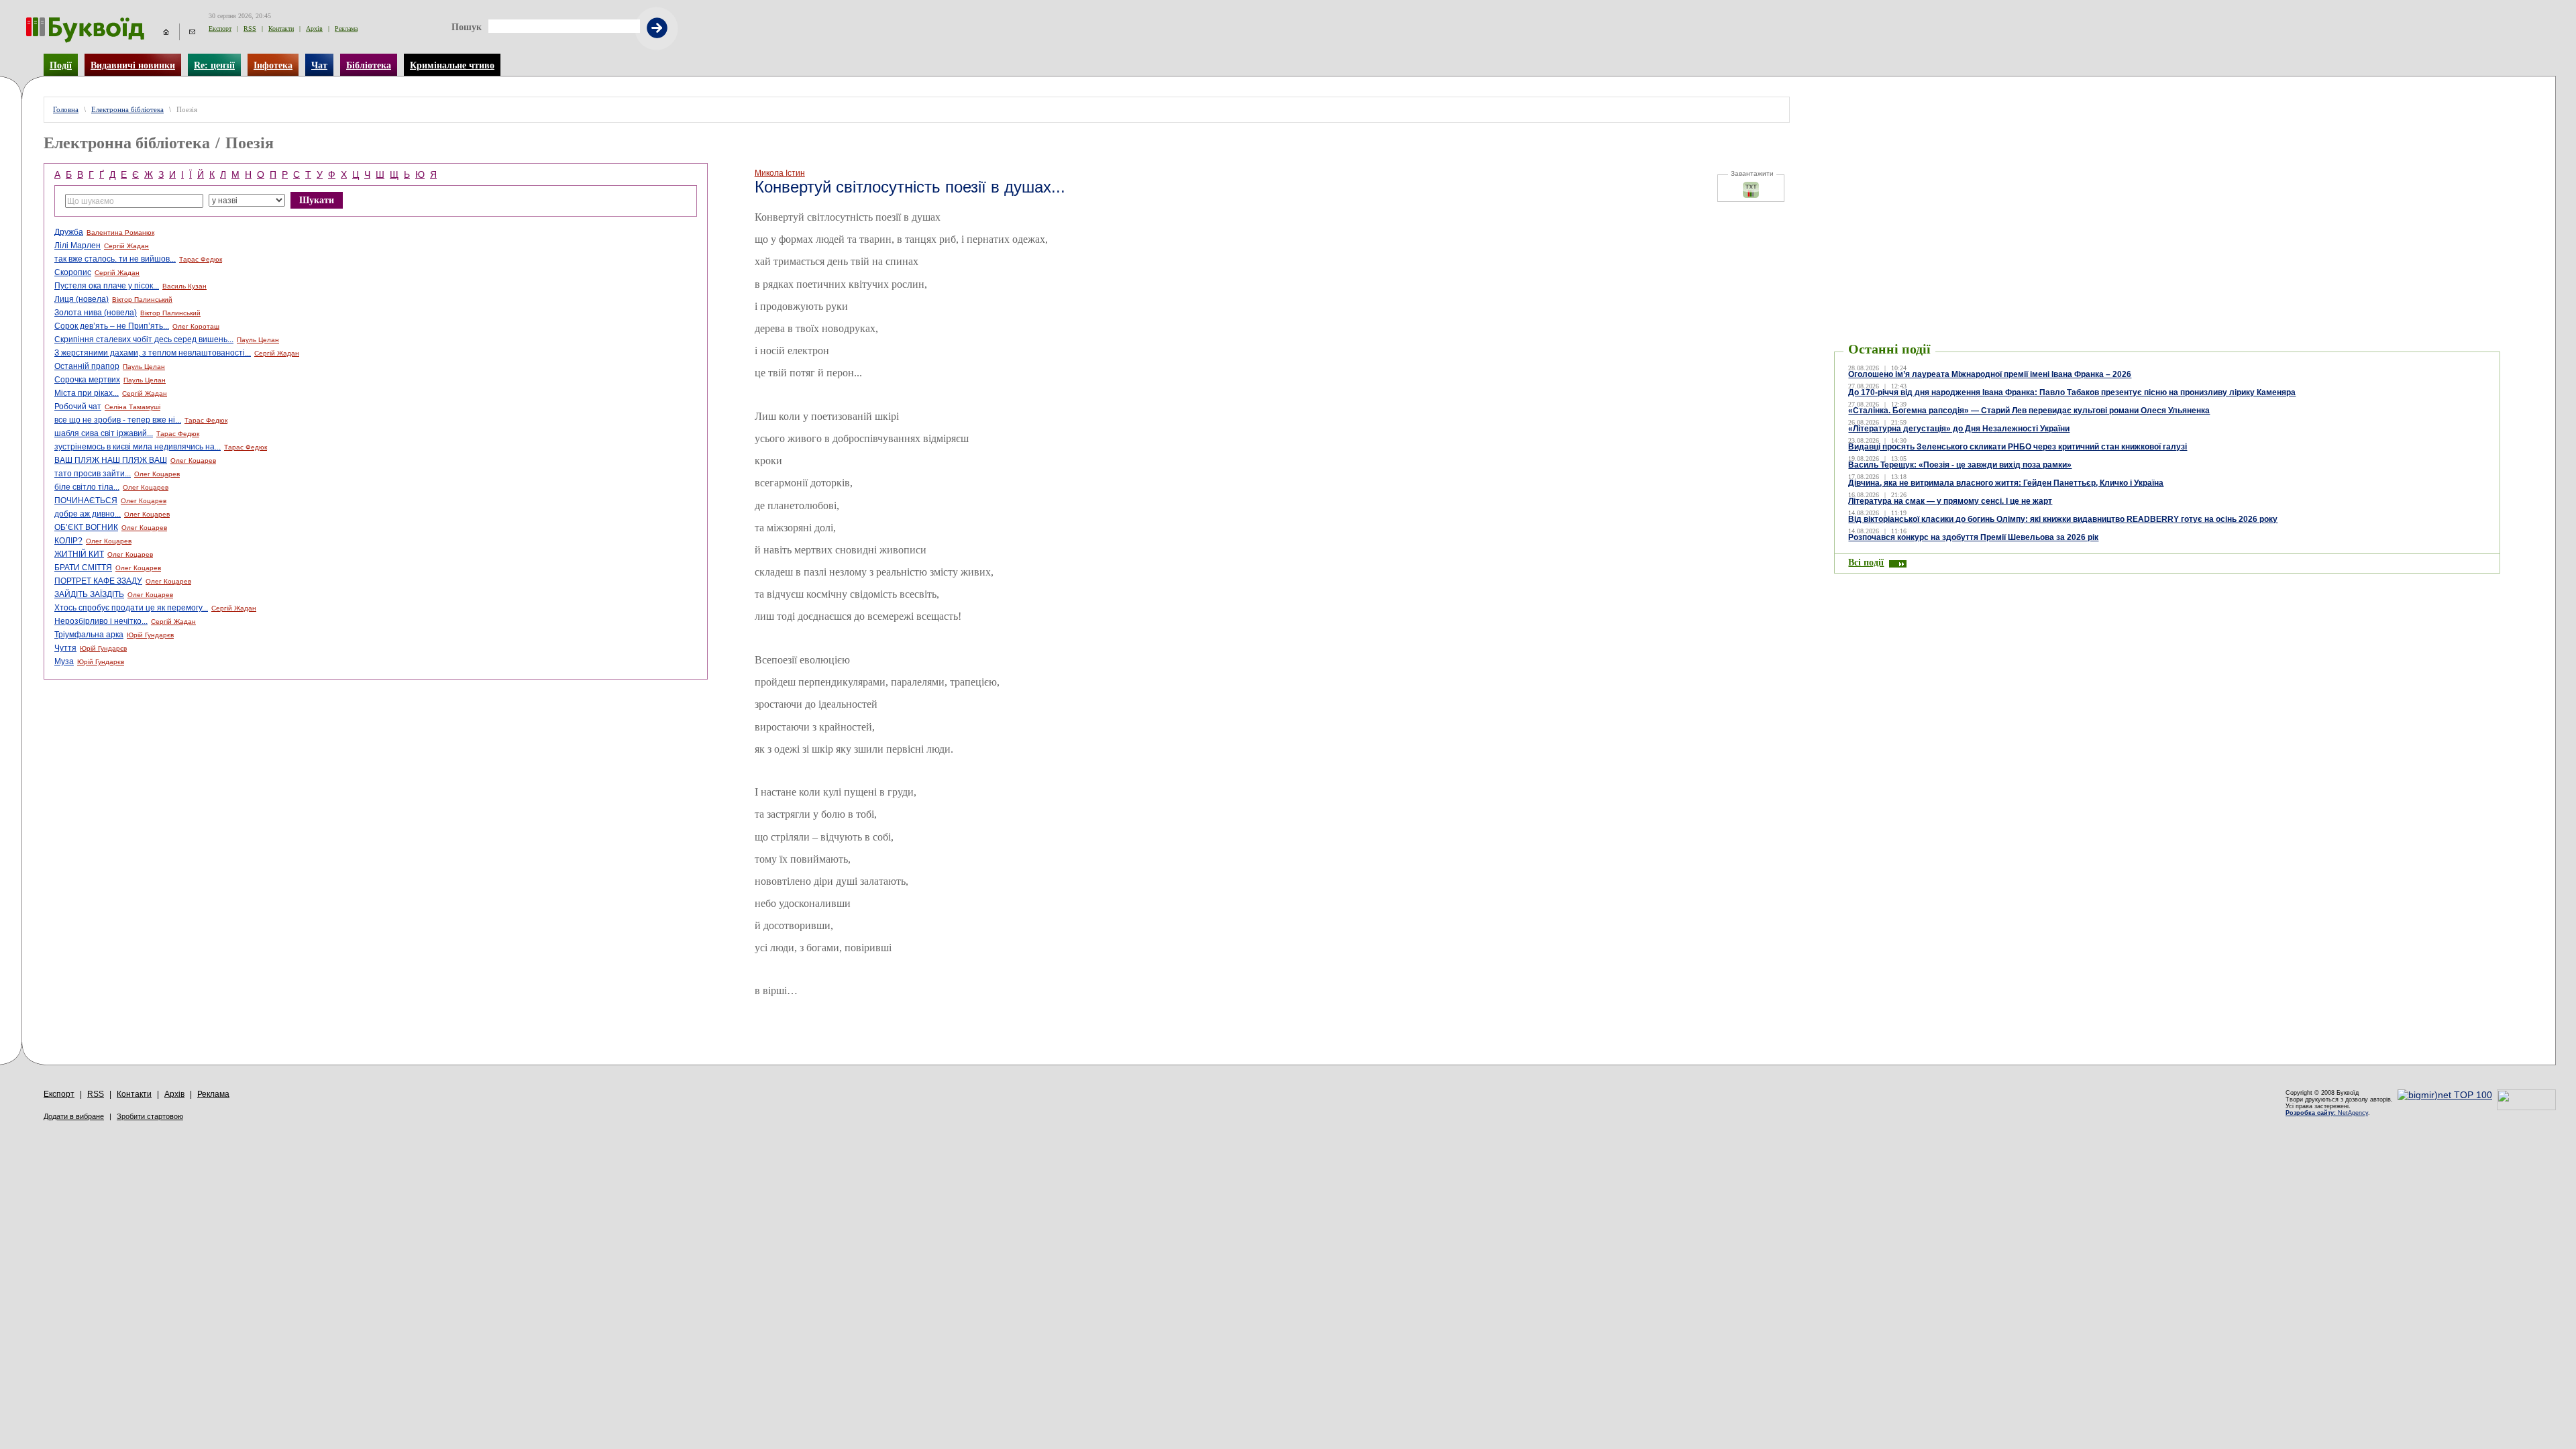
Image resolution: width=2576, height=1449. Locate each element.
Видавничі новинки (133, 65)
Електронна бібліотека (127, 110)
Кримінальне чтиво (452, 65)
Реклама (346, 29)
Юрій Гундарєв (150, 635)
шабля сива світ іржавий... (104, 433)
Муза (64, 661)
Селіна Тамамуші (132, 407)
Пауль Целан (258, 340)
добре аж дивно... (88, 514)
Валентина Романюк (120, 232)
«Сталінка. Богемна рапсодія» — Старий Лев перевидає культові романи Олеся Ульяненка (2029, 411)
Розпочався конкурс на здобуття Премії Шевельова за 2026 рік (1973, 537)
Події (61, 65)
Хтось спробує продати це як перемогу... (131, 608)
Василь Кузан (184, 286)
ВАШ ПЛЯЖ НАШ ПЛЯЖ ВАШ (111, 460)
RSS (250, 29)
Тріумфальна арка (89, 635)
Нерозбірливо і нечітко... (101, 621)
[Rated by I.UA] (2526, 1107)
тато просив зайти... (93, 474)
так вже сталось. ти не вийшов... (115, 259)
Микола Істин (780, 173)
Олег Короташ (196, 326)
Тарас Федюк (201, 259)
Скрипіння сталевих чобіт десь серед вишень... (144, 339)
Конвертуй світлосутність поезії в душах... (910, 187)
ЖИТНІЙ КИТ (79, 554)
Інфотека (273, 65)
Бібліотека (369, 65)
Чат (319, 65)
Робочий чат (78, 407)
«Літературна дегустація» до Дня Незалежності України (1959, 429)
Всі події (1866, 562)
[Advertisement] (2167, 117)
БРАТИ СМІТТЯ (83, 568)
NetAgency (2327, 1113)
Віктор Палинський (142, 300)
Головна (66, 110)
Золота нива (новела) (96, 313)
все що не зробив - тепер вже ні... (118, 420)
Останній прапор (87, 366)
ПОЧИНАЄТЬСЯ (86, 500)
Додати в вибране (74, 1116)
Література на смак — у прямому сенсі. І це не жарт (1950, 501)
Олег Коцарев (193, 461)
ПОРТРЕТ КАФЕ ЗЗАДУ (98, 581)
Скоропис (73, 272)
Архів (314, 29)
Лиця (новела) (82, 299)
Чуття (65, 648)
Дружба (69, 232)
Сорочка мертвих (87, 380)
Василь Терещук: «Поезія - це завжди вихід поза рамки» (1960, 465)
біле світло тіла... (87, 487)
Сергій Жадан (126, 246)
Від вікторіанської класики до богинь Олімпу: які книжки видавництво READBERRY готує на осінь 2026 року (2063, 519)
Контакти (281, 29)
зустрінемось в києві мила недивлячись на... (138, 447)
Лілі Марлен (77, 246)
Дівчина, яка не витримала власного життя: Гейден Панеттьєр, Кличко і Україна (2006, 483)
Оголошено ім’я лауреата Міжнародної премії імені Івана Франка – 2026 (1990, 374)
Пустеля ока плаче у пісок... (107, 286)
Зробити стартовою (150, 1116)
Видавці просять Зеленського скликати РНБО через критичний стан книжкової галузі (2018, 447)
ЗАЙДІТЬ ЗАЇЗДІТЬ (89, 594)
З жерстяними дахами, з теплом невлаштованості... (153, 353)
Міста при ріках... (87, 393)
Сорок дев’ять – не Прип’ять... (112, 326)
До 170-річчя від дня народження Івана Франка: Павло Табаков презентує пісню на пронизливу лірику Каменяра (2072, 392)
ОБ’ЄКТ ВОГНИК (86, 527)
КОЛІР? (68, 541)
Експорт (220, 29)
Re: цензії (214, 65)
